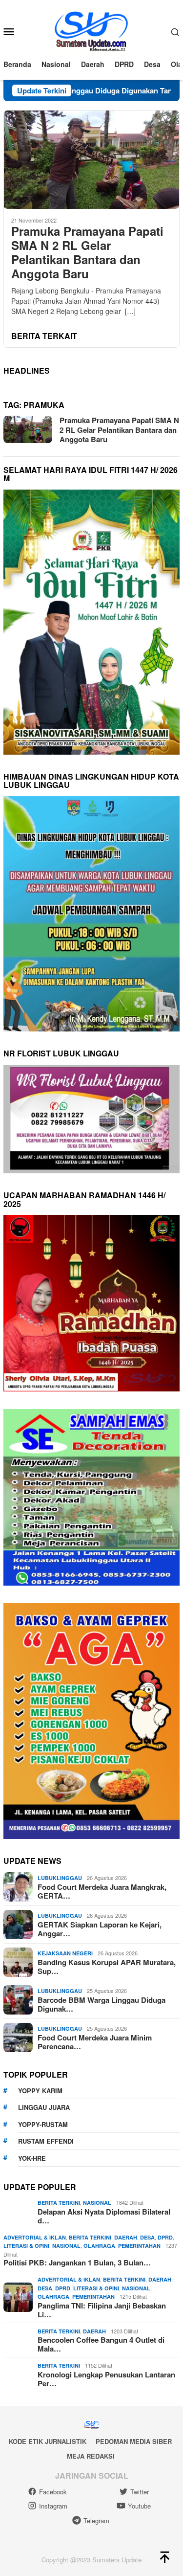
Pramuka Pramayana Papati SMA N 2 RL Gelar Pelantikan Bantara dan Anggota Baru (87, 252)
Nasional (97, 2203)
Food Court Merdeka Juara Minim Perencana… (95, 2042)
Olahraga (99, 2246)
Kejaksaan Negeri (65, 1953)
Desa (147, 2237)
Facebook (53, 2492)
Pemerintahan (139, 2246)
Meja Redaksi (91, 2456)
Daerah (126, 2237)
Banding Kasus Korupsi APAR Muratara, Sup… (107, 1967)
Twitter (140, 2492)
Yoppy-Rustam (43, 2124)
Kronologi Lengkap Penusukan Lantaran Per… (106, 2379)
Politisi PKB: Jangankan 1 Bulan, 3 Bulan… (77, 2262)
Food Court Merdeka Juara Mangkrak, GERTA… (102, 1891)
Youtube (139, 2506)
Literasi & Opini (26, 2246)
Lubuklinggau (60, 1878)
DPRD (165, 2237)
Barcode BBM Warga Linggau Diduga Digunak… (102, 2004)
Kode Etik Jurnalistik (48, 2441)
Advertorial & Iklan (35, 2237)
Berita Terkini (59, 2203)
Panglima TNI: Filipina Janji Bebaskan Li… (102, 2310)
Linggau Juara (44, 2107)
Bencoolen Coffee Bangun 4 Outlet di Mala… (101, 2344)
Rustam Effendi (46, 2141)
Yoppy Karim (40, 2091)
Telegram (96, 2520)
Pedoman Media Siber (134, 2441)
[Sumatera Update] (91, 30)
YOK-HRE (32, 2158)
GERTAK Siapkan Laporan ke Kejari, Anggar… (100, 1929)
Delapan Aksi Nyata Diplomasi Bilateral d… (104, 2216)
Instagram (53, 2506)
